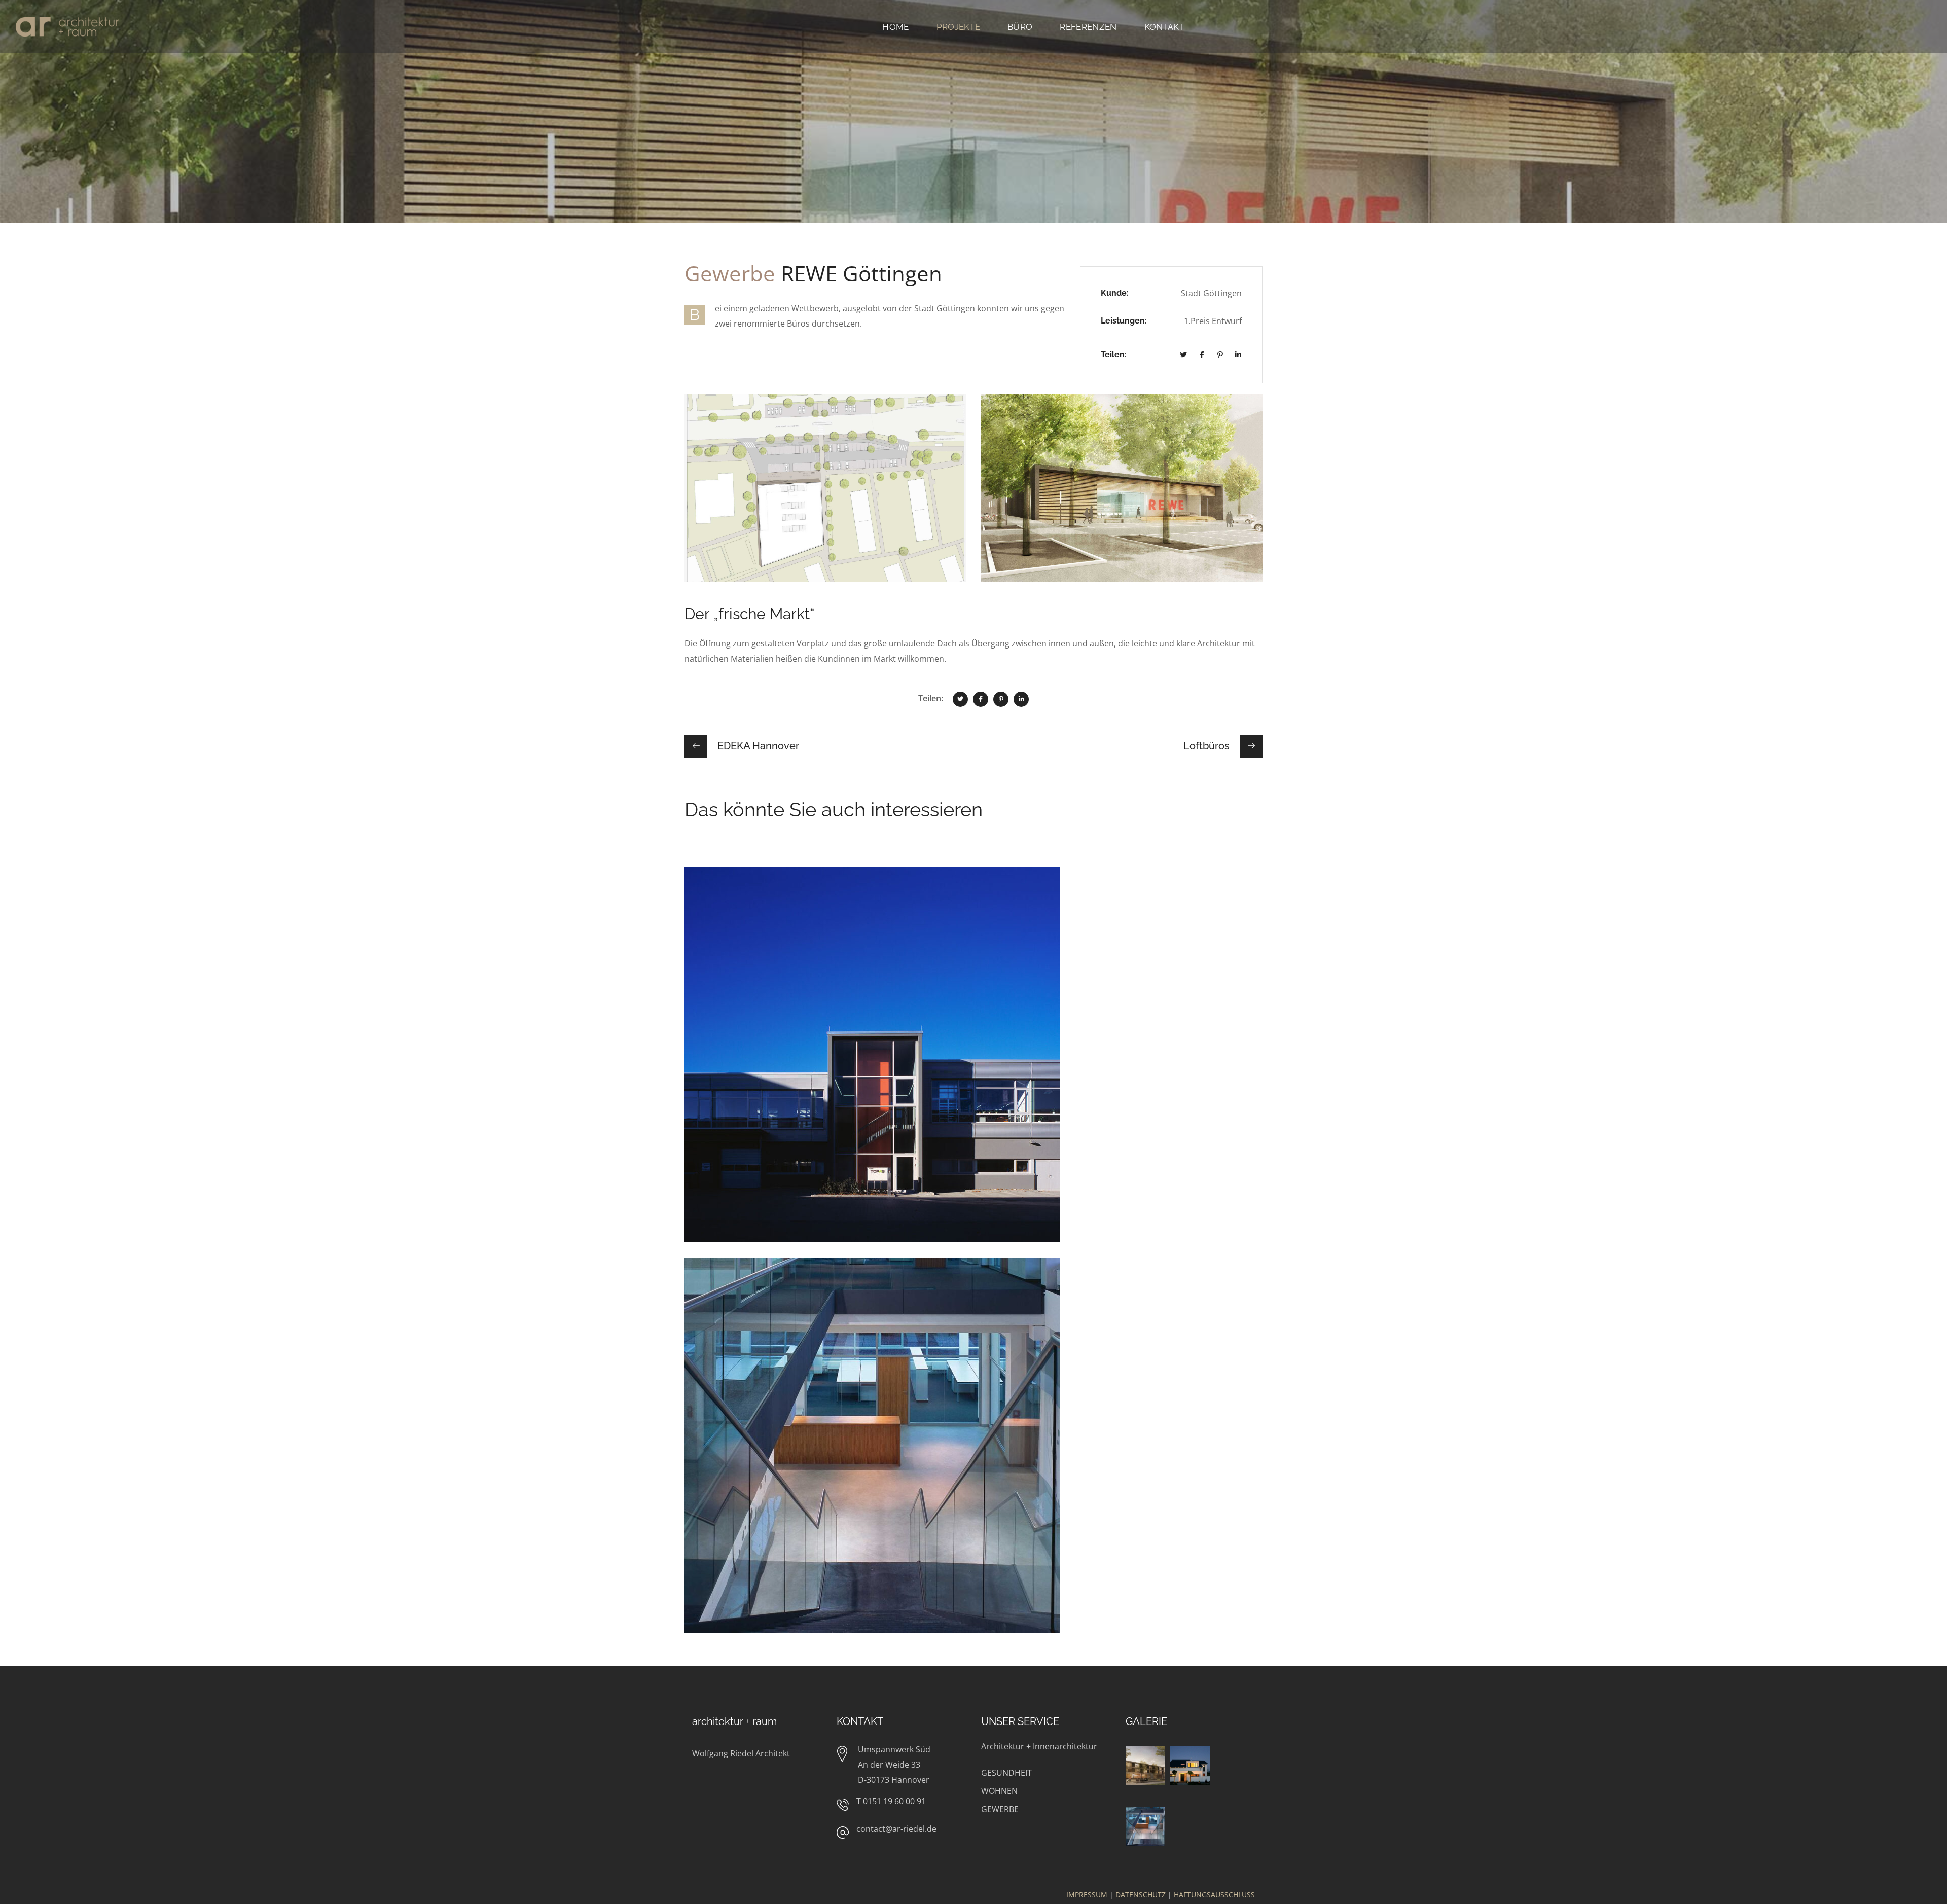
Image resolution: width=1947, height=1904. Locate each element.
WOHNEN (999, 1791)
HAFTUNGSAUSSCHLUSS (1214, 1895)
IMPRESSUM (1087, 1895)
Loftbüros (732, 892)
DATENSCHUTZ (1141, 1895)
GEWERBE (1000, 1809)
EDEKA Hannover (753, 862)
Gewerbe (719, 907)
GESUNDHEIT (1006, 1773)
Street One (735, 1283)
